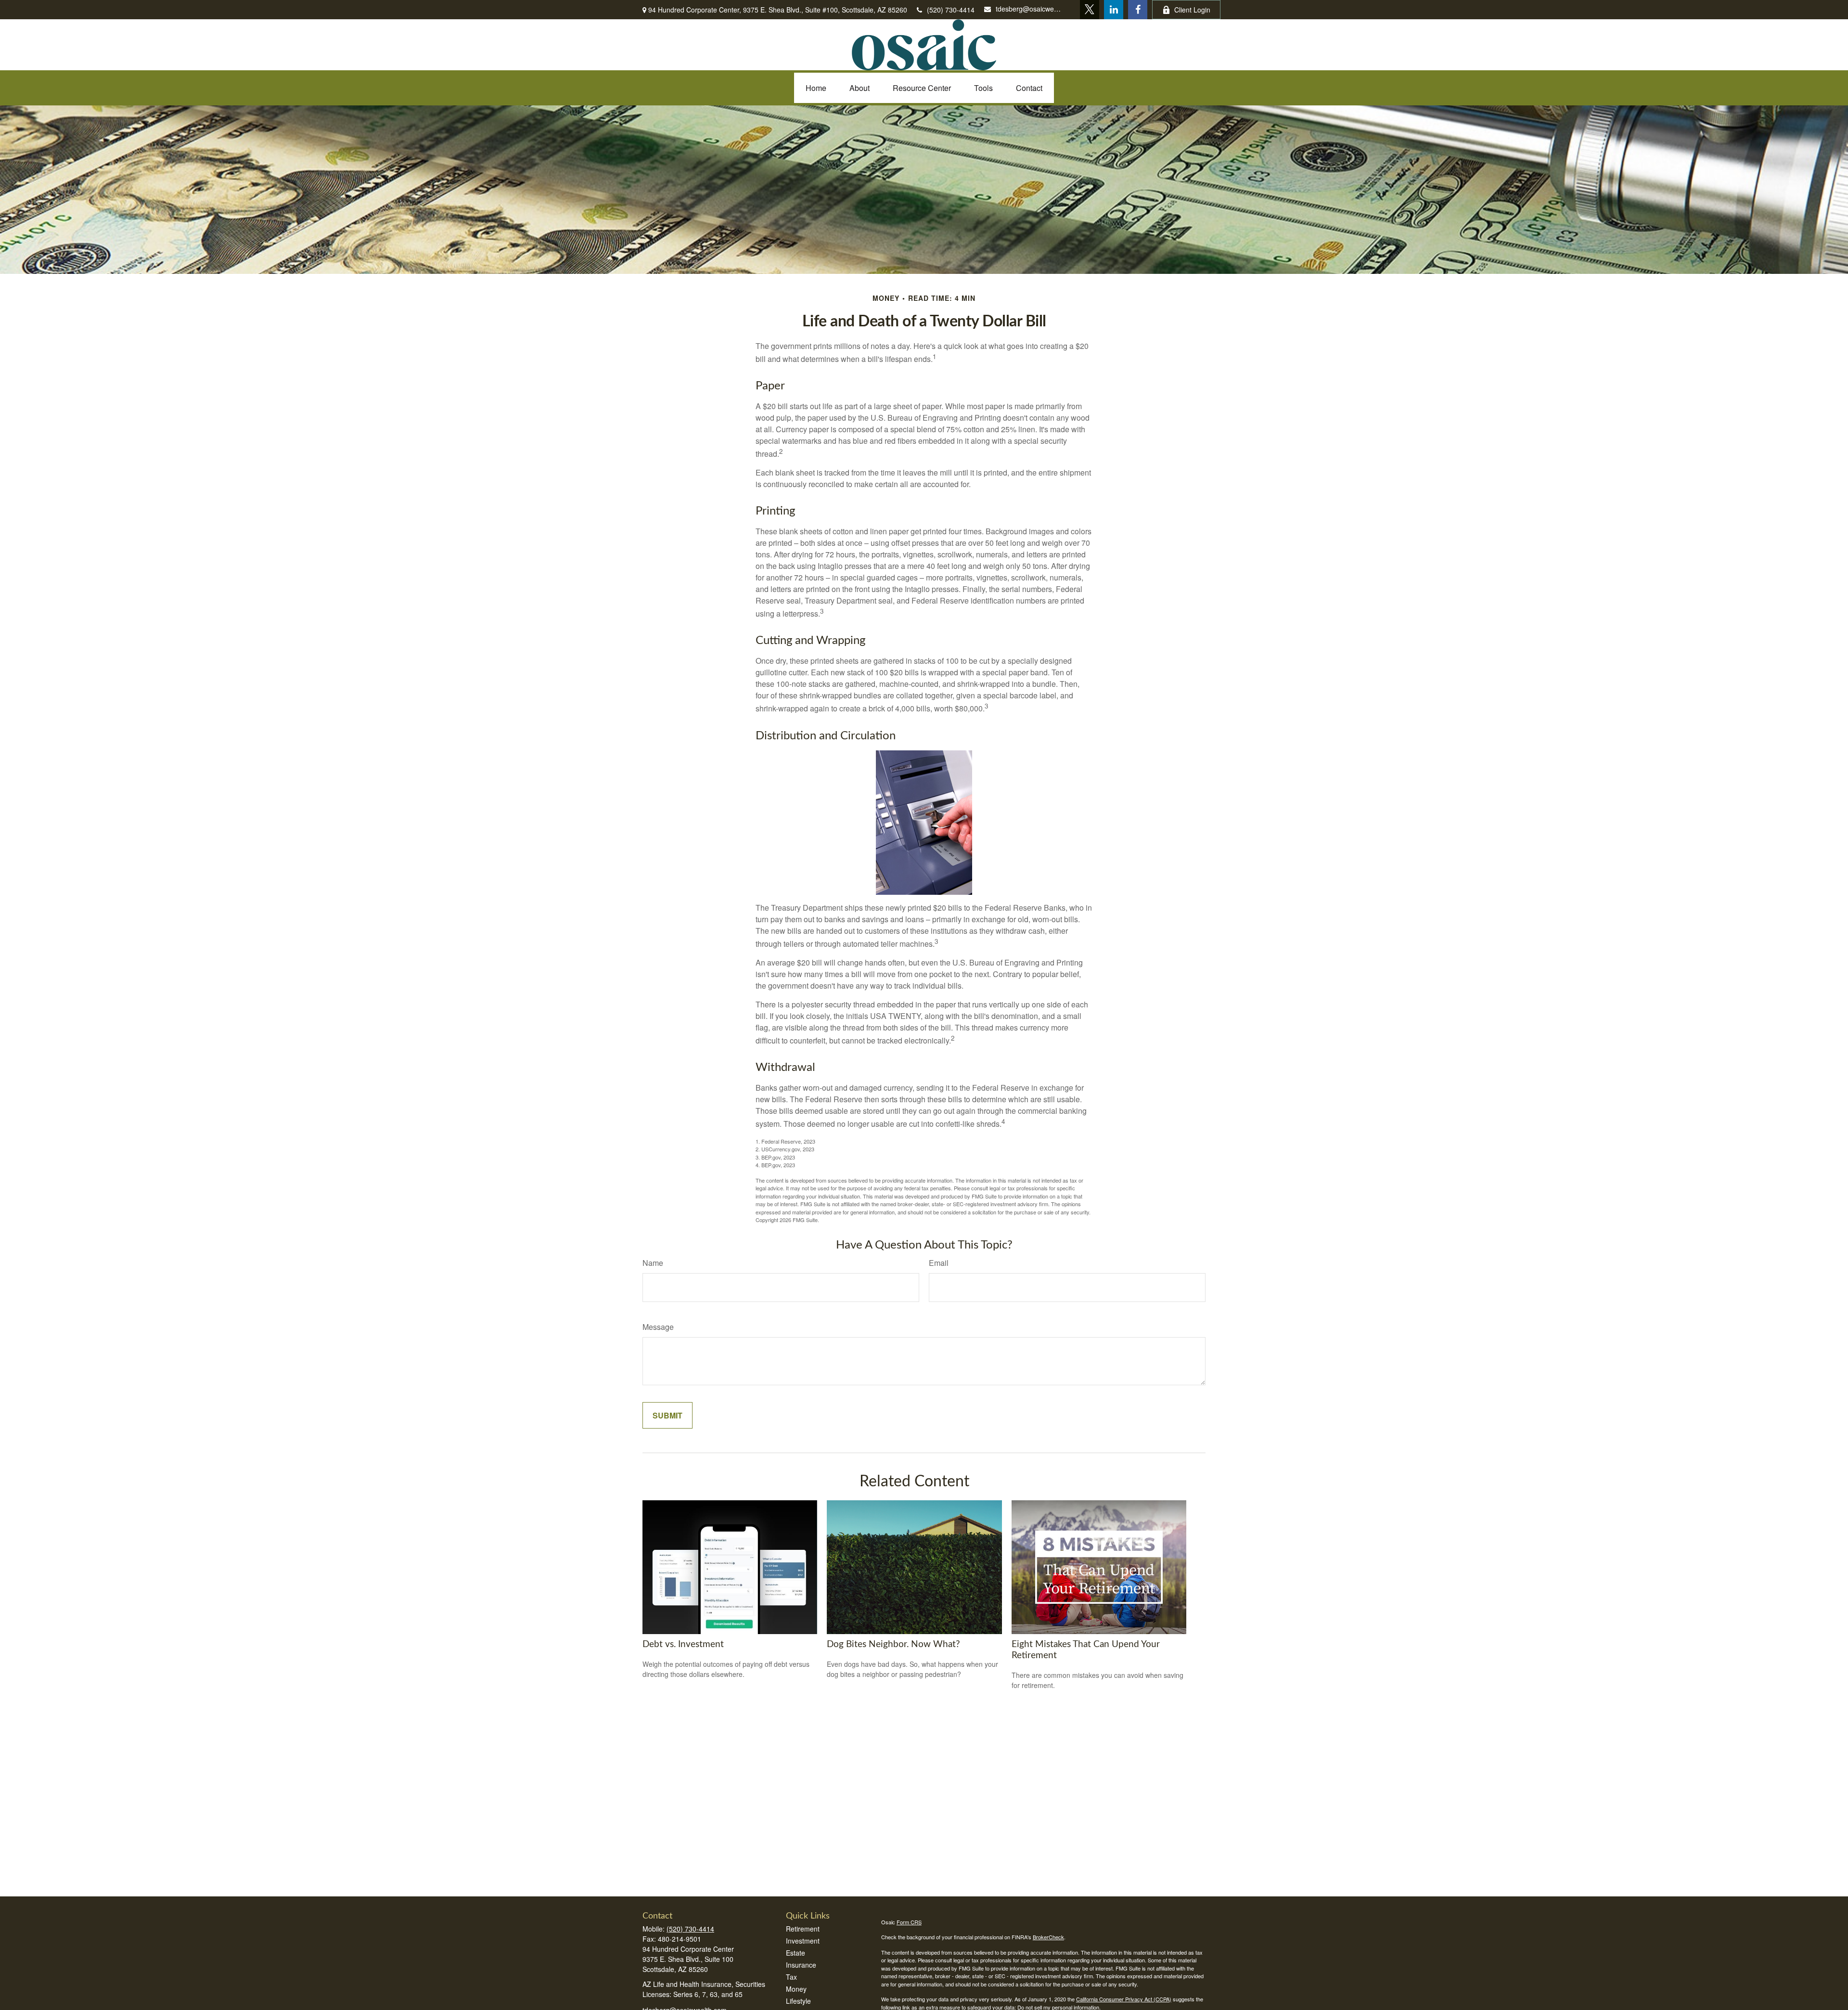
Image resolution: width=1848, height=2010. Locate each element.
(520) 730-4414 (951, 10)
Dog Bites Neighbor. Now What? (893, 1644)
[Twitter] (1090, 10)
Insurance (801, 1965)
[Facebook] (1138, 10)
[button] (816, 88)
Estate (796, 1953)
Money (796, 1989)
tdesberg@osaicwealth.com (1028, 9)
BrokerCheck (1048, 1937)
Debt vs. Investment (683, 1644)
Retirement (803, 1929)
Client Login (1192, 10)
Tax (791, 1977)
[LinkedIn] (1114, 10)
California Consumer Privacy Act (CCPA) (1124, 1999)
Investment (803, 1941)
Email (939, 1263)
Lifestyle (798, 2001)
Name (653, 1263)
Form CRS (909, 1922)
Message (658, 1327)
